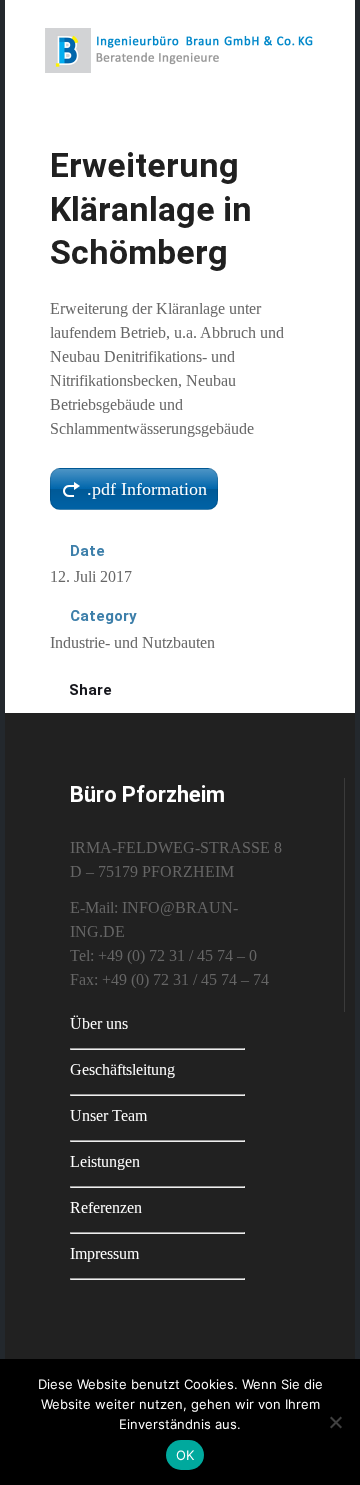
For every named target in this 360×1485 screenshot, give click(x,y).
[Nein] (335, 1422)
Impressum (104, 1253)
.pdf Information (147, 489)
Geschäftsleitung (122, 1069)
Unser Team (108, 1115)
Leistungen (105, 1161)
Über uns (99, 1023)
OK (185, 1455)
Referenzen (106, 1207)
